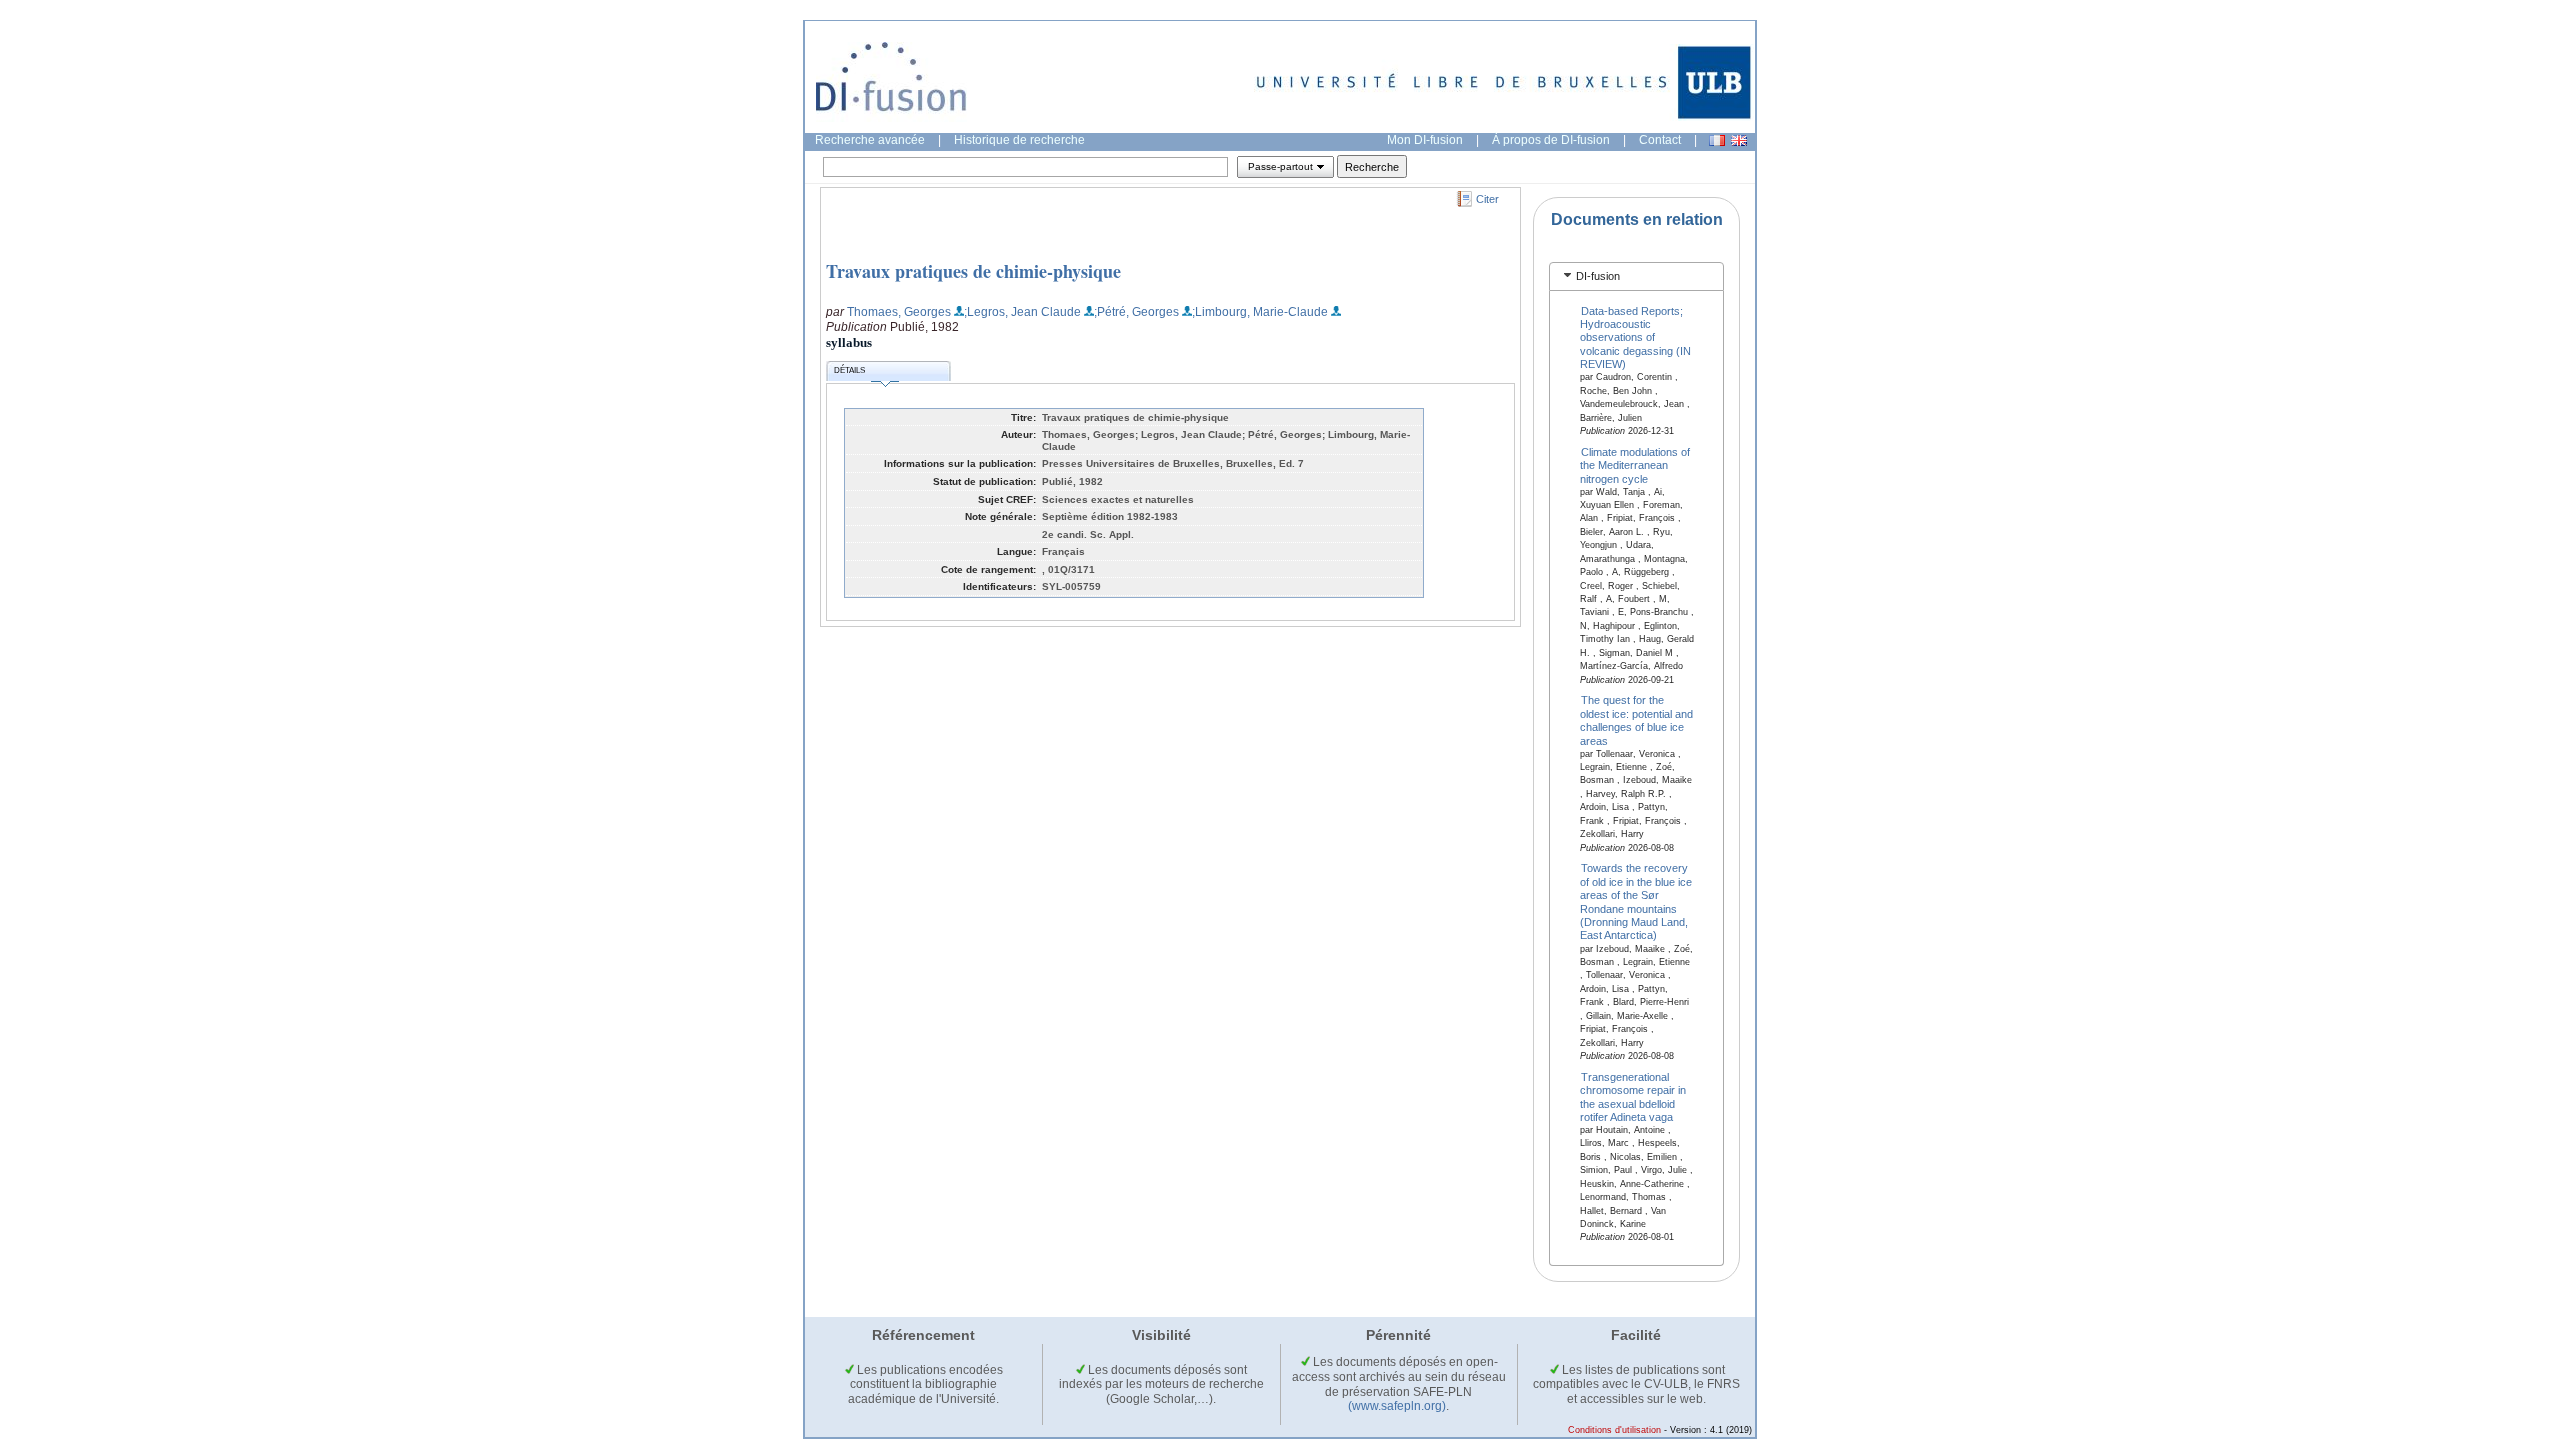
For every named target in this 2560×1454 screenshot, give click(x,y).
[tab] (1636, 276)
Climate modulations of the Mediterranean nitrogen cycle (1635, 464)
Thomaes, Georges (899, 312)
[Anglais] (1739, 140)
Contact (1660, 140)
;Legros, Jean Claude (1022, 312)
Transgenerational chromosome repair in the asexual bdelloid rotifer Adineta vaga (1633, 1096)
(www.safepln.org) (1397, 1406)
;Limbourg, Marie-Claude (1260, 312)
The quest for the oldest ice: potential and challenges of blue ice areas (1636, 720)
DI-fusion (1598, 276)
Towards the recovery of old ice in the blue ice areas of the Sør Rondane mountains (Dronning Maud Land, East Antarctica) (1636, 901)
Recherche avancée (870, 140)
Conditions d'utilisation (1614, 1430)
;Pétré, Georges (1136, 312)
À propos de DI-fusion (1551, 140)
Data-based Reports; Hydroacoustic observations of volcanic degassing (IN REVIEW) (1635, 337)
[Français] (1717, 140)
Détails (849, 370)
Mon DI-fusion (1425, 140)
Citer (1487, 199)
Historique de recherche (1019, 140)
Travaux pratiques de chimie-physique (973, 271)
